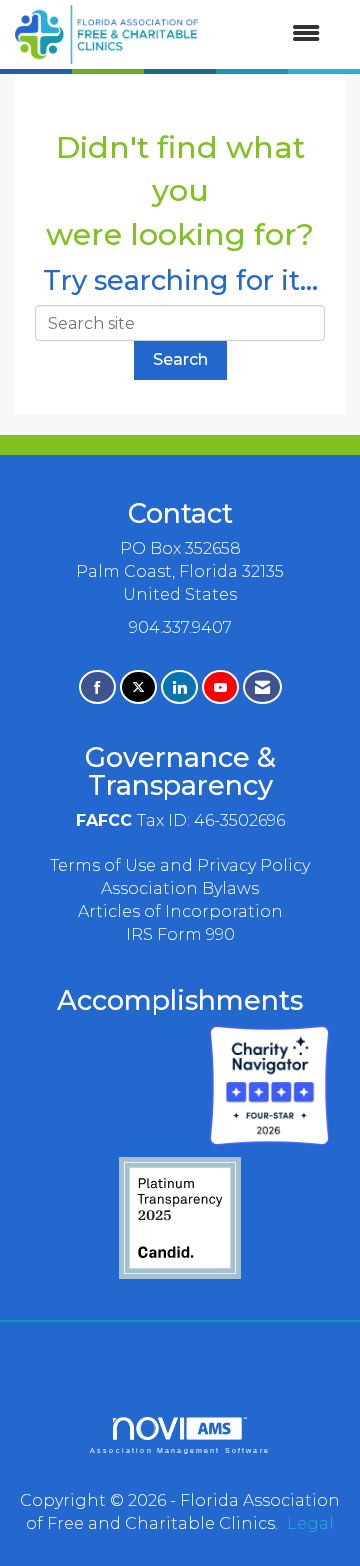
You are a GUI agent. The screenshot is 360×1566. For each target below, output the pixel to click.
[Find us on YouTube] (220, 687)
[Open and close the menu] (269, 34)
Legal (310, 1523)
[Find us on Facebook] (97, 687)
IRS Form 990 (180, 934)
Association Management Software (180, 1450)
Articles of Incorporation (180, 911)
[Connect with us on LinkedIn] (179, 687)
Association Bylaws (180, 888)
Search (180, 359)
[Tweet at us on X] (138, 687)
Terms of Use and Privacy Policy (180, 865)
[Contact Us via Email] (262, 687)
